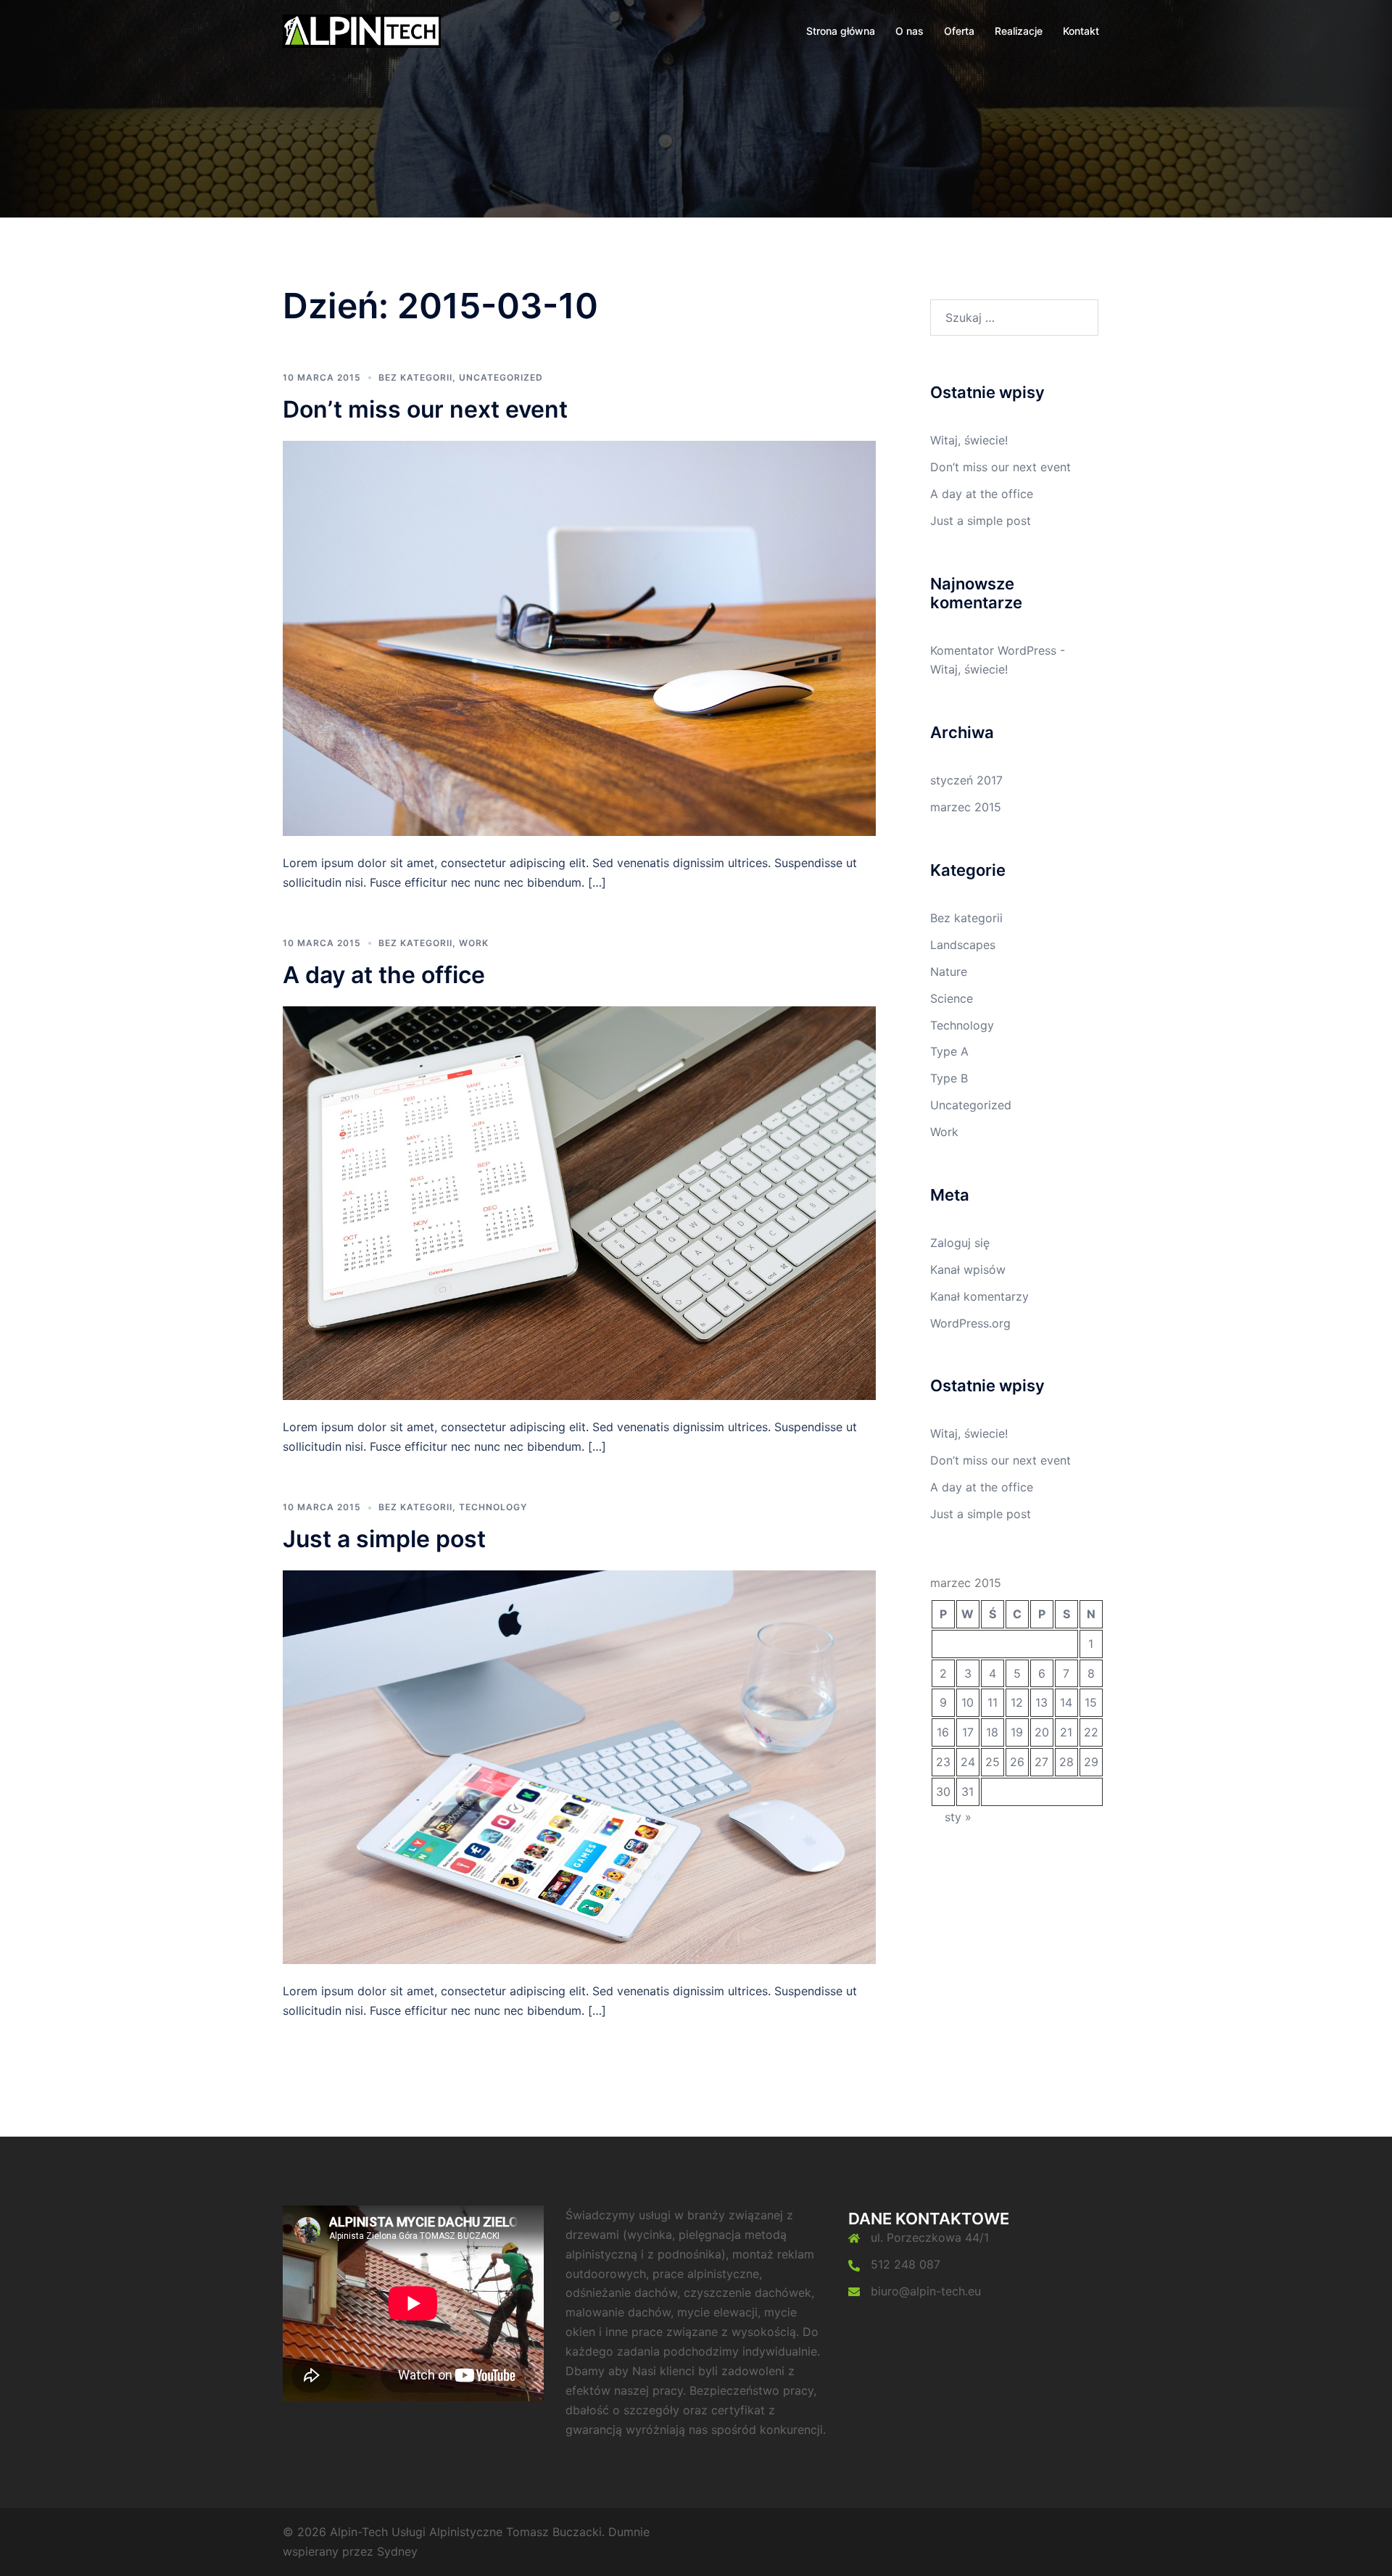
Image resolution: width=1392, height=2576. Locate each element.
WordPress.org (970, 1323)
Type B (949, 1078)
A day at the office (384, 975)
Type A (949, 1051)
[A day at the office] (579, 1202)
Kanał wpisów (968, 1270)
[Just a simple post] (579, 1766)
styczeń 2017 (966, 780)
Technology (493, 1507)
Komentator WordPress (993, 650)
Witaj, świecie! (969, 440)
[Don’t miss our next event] (579, 637)
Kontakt (1081, 31)
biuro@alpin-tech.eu (926, 2291)
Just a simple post (384, 1539)
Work (474, 943)
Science (952, 998)
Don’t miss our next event (425, 409)
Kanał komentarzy (979, 1296)
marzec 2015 (966, 807)
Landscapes (963, 945)
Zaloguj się (960, 1243)
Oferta (959, 31)
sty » (958, 1817)
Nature (949, 972)
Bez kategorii (415, 377)
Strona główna (841, 31)
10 (968, 1702)
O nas (910, 31)
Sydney (397, 2551)
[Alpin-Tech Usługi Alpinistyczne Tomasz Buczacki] (362, 30)
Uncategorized (501, 377)
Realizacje (1019, 31)
